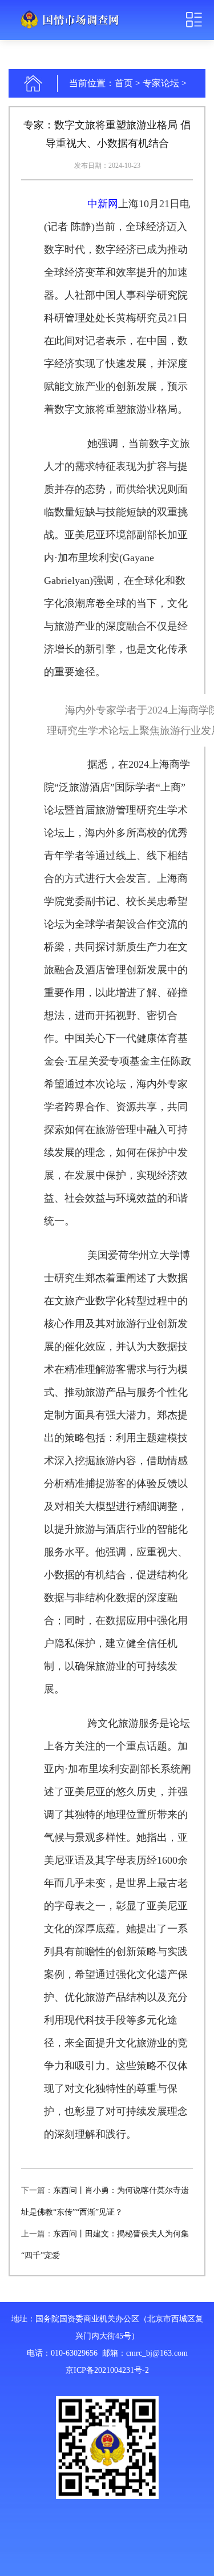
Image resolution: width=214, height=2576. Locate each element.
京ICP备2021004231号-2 (107, 2370)
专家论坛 (161, 83)
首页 (124, 83)
